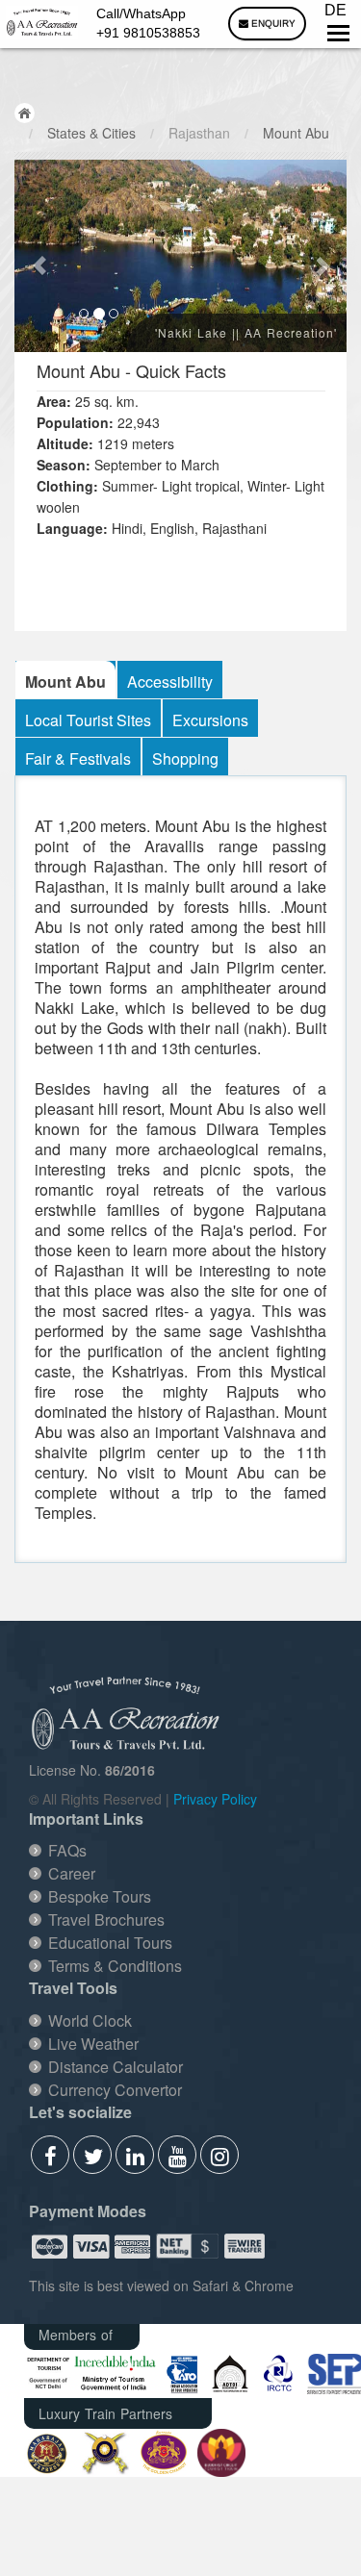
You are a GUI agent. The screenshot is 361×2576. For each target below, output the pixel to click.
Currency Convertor (115, 2090)
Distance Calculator (116, 2067)
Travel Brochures (106, 1919)
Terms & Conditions (115, 1966)
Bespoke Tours (100, 1896)
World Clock (90, 2020)
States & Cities (91, 133)
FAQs (67, 1850)
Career (72, 1873)
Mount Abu (296, 133)
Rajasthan (199, 133)
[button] (39, 256)
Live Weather (93, 2044)
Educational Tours (110, 1943)
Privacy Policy (215, 1799)
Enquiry (272, 24)
